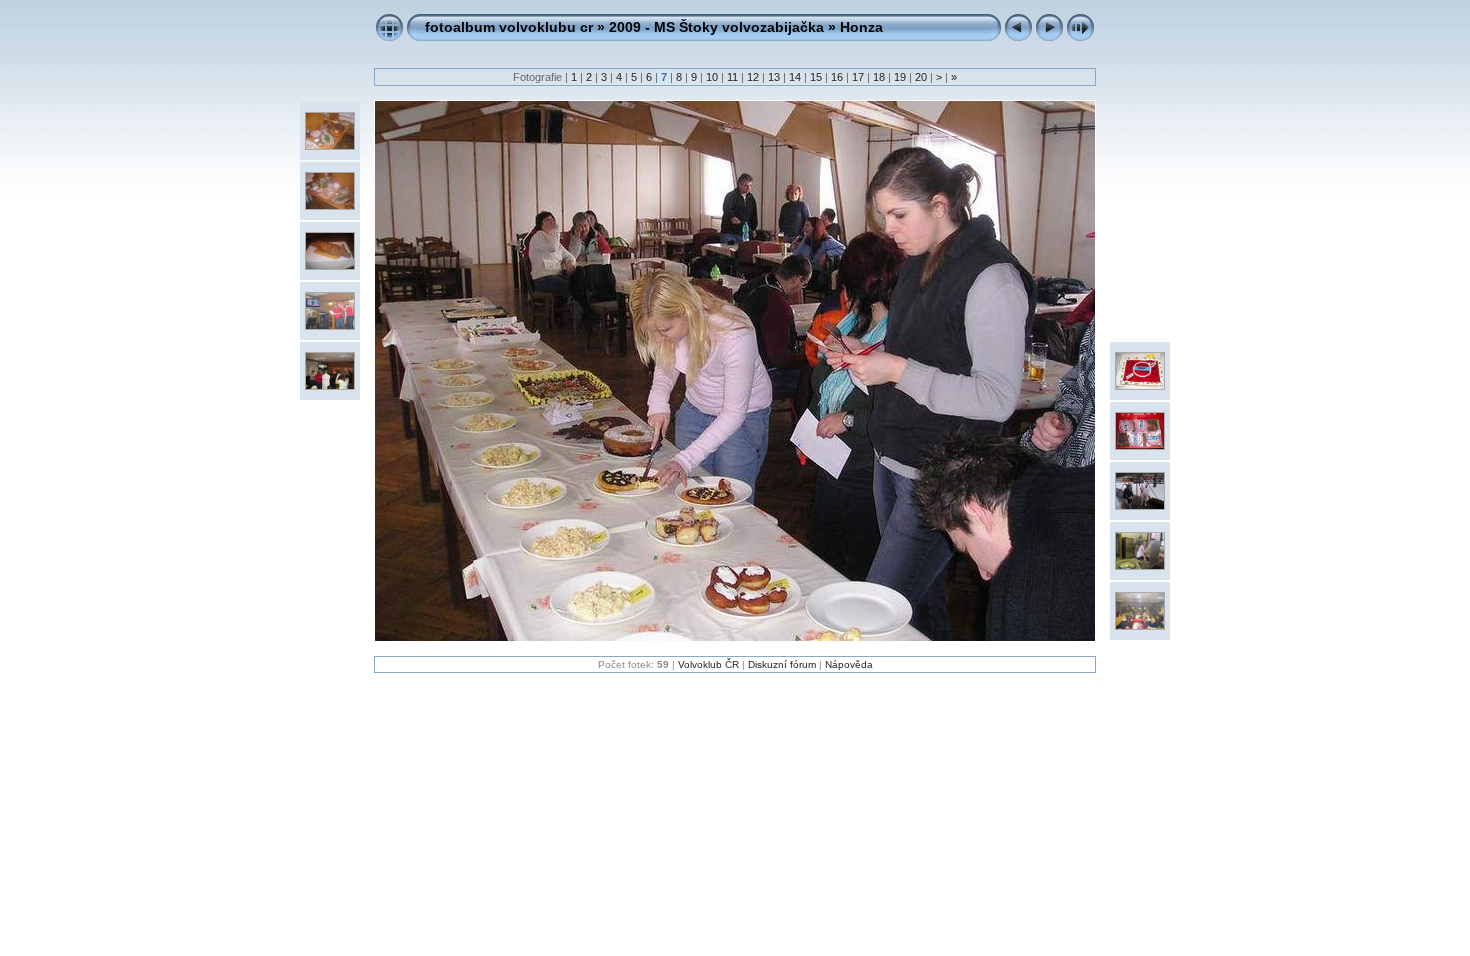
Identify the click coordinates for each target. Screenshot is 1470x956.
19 (900, 77)
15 (816, 77)
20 (921, 77)
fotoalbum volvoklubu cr (509, 27)
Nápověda (849, 664)
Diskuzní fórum (782, 664)
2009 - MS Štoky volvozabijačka (716, 27)
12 (753, 77)
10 (712, 77)
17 (858, 77)
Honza (861, 27)
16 (837, 77)
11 (732, 77)
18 (879, 77)
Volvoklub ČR (708, 664)
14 (795, 77)
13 (774, 77)
